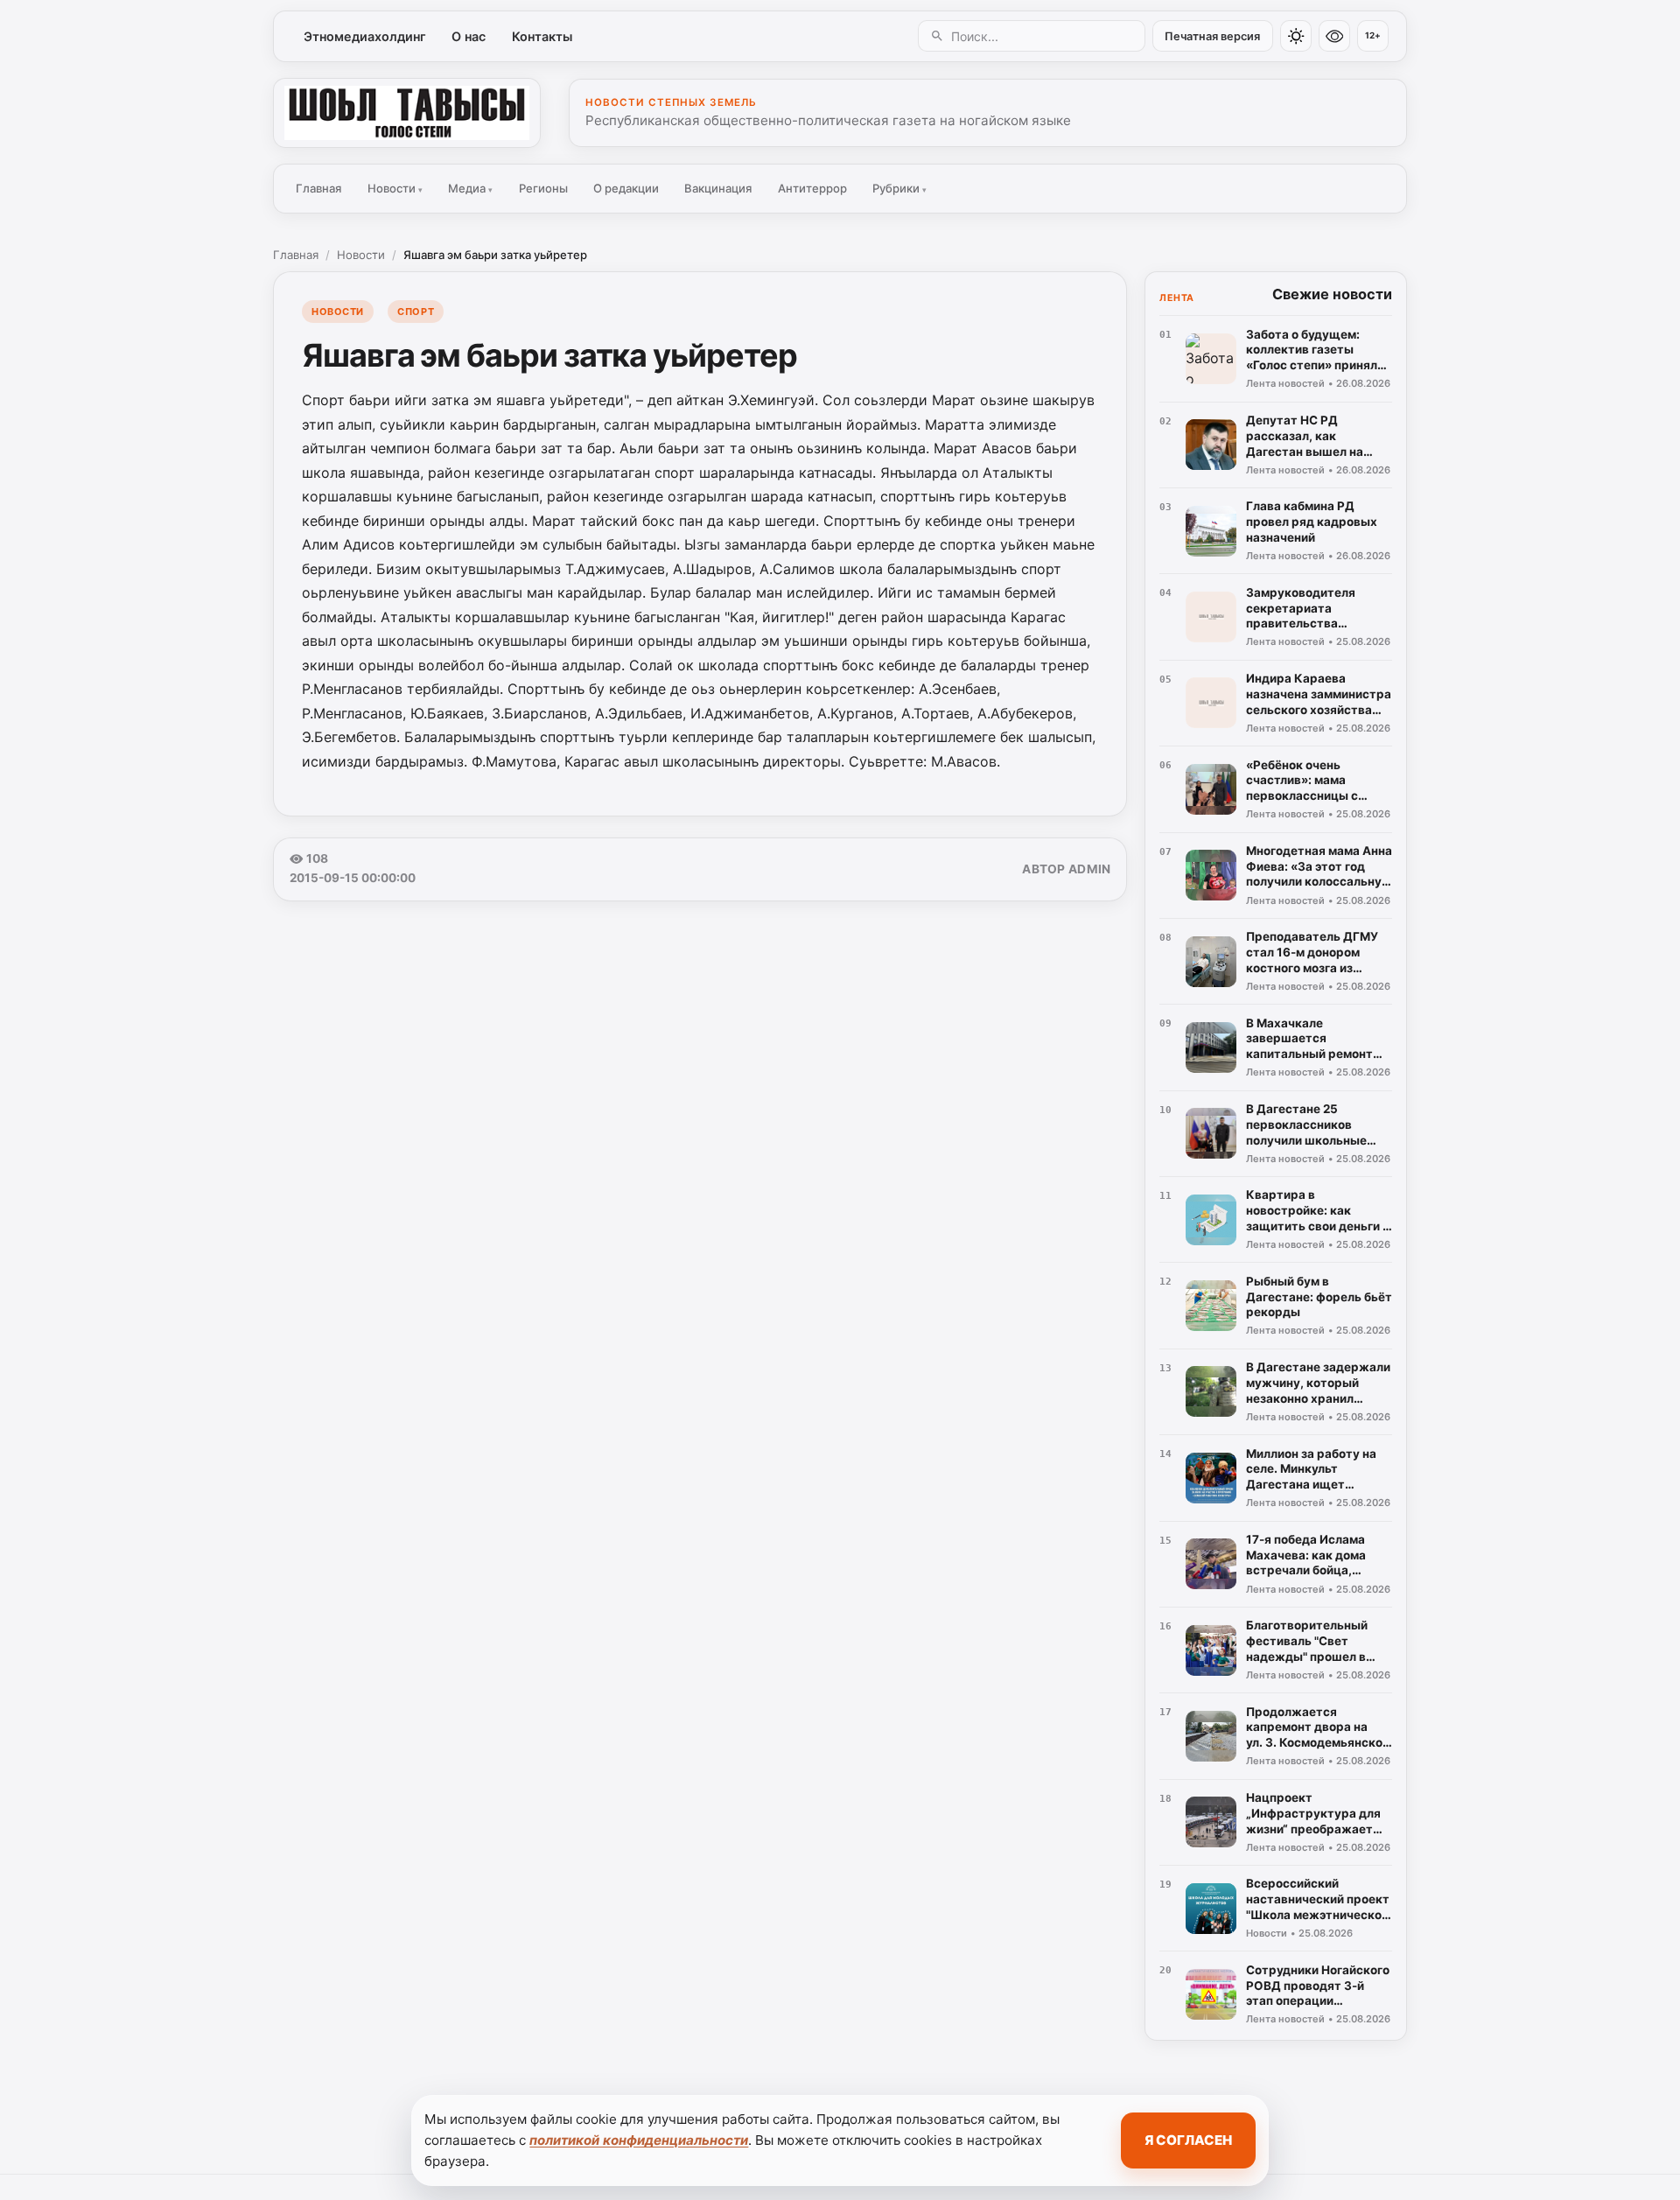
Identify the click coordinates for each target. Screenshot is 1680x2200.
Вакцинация (718, 188)
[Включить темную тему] (1296, 36)
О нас (469, 36)
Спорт (416, 312)
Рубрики (899, 188)
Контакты (542, 36)
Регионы (543, 188)
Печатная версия (1212, 36)
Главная (318, 188)
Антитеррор (812, 188)
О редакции (626, 188)
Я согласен (1188, 2140)
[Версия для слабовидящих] (1334, 36)
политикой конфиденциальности (639, 2140)
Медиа (470, 188)
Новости (395, 188)
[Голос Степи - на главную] (407, 113)
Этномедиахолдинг (365, 36)
